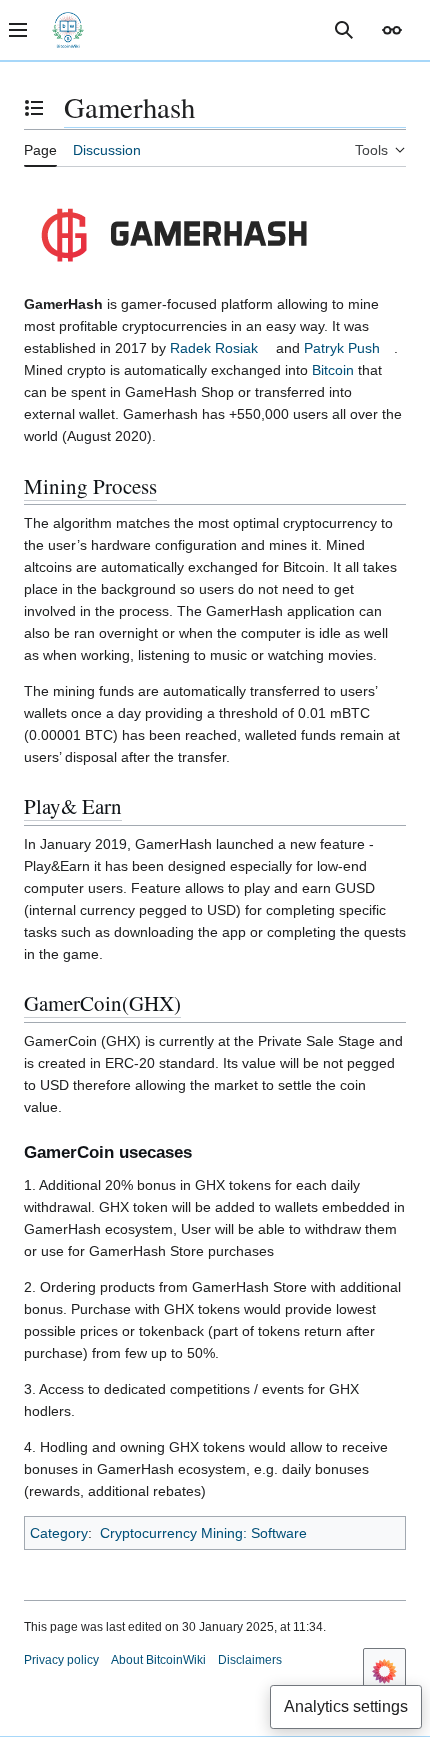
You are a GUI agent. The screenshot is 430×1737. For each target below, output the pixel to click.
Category (59, 1533)
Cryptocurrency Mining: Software (203, 1533)
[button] (392, 30)
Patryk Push (342, 348)
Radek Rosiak (214, 348)
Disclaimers (250, 1660)
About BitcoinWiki (158, 1660)
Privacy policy (61, 1660)
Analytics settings (346, 1706)
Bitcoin (333, 370)
